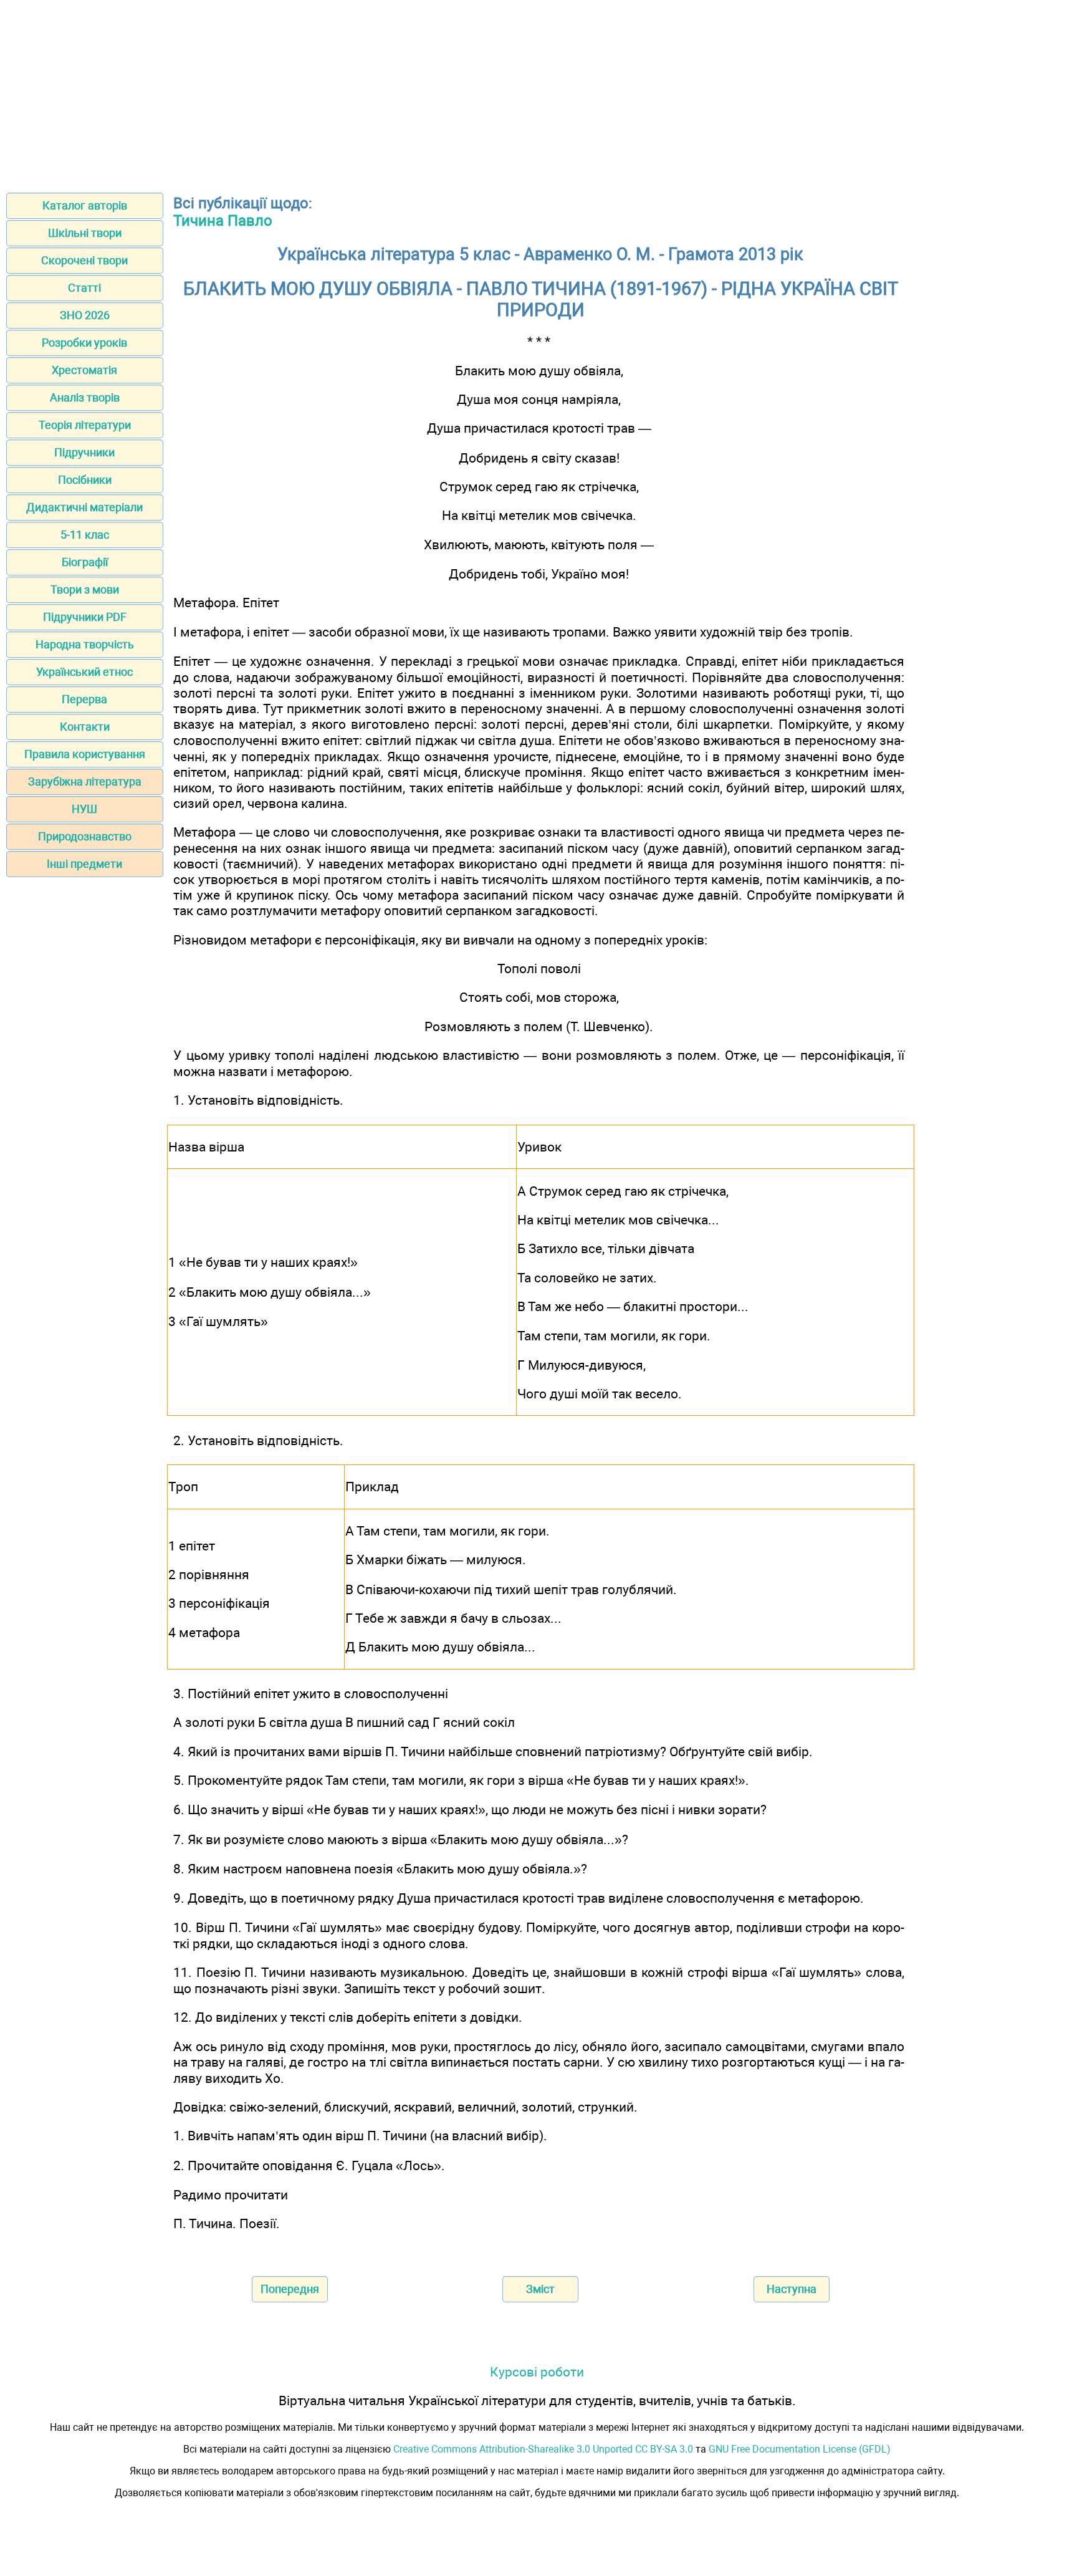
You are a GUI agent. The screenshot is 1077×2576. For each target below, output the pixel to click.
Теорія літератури (85, 425)
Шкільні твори (85, 233)
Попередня (290, 2289)
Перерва (84, 699)
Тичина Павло (223, 221)
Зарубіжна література (85, 781)
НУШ (84, 809)
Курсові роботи (537, 2372)
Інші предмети (84, 864)
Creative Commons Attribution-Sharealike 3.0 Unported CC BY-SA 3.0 (543, 2449)
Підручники (84, 452)
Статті (84, 288)
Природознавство (85, 836)
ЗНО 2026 (85, 315)
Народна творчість (85, 644)
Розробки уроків (84, 343)
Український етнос (84, 672)
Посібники (85, 480)
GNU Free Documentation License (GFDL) (800, 2449)
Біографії (85, 562)
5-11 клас (85, 535)
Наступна (792, 2289)
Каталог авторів (85, 205)
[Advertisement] (538, 92)
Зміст (540, 2289)
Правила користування (85, 754)
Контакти (85, 727)
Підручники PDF (85, 617)
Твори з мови (85, 589)
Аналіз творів (85, 397)
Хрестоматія (84, 370)
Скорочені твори (84, 260)
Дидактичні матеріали (84, 507)
